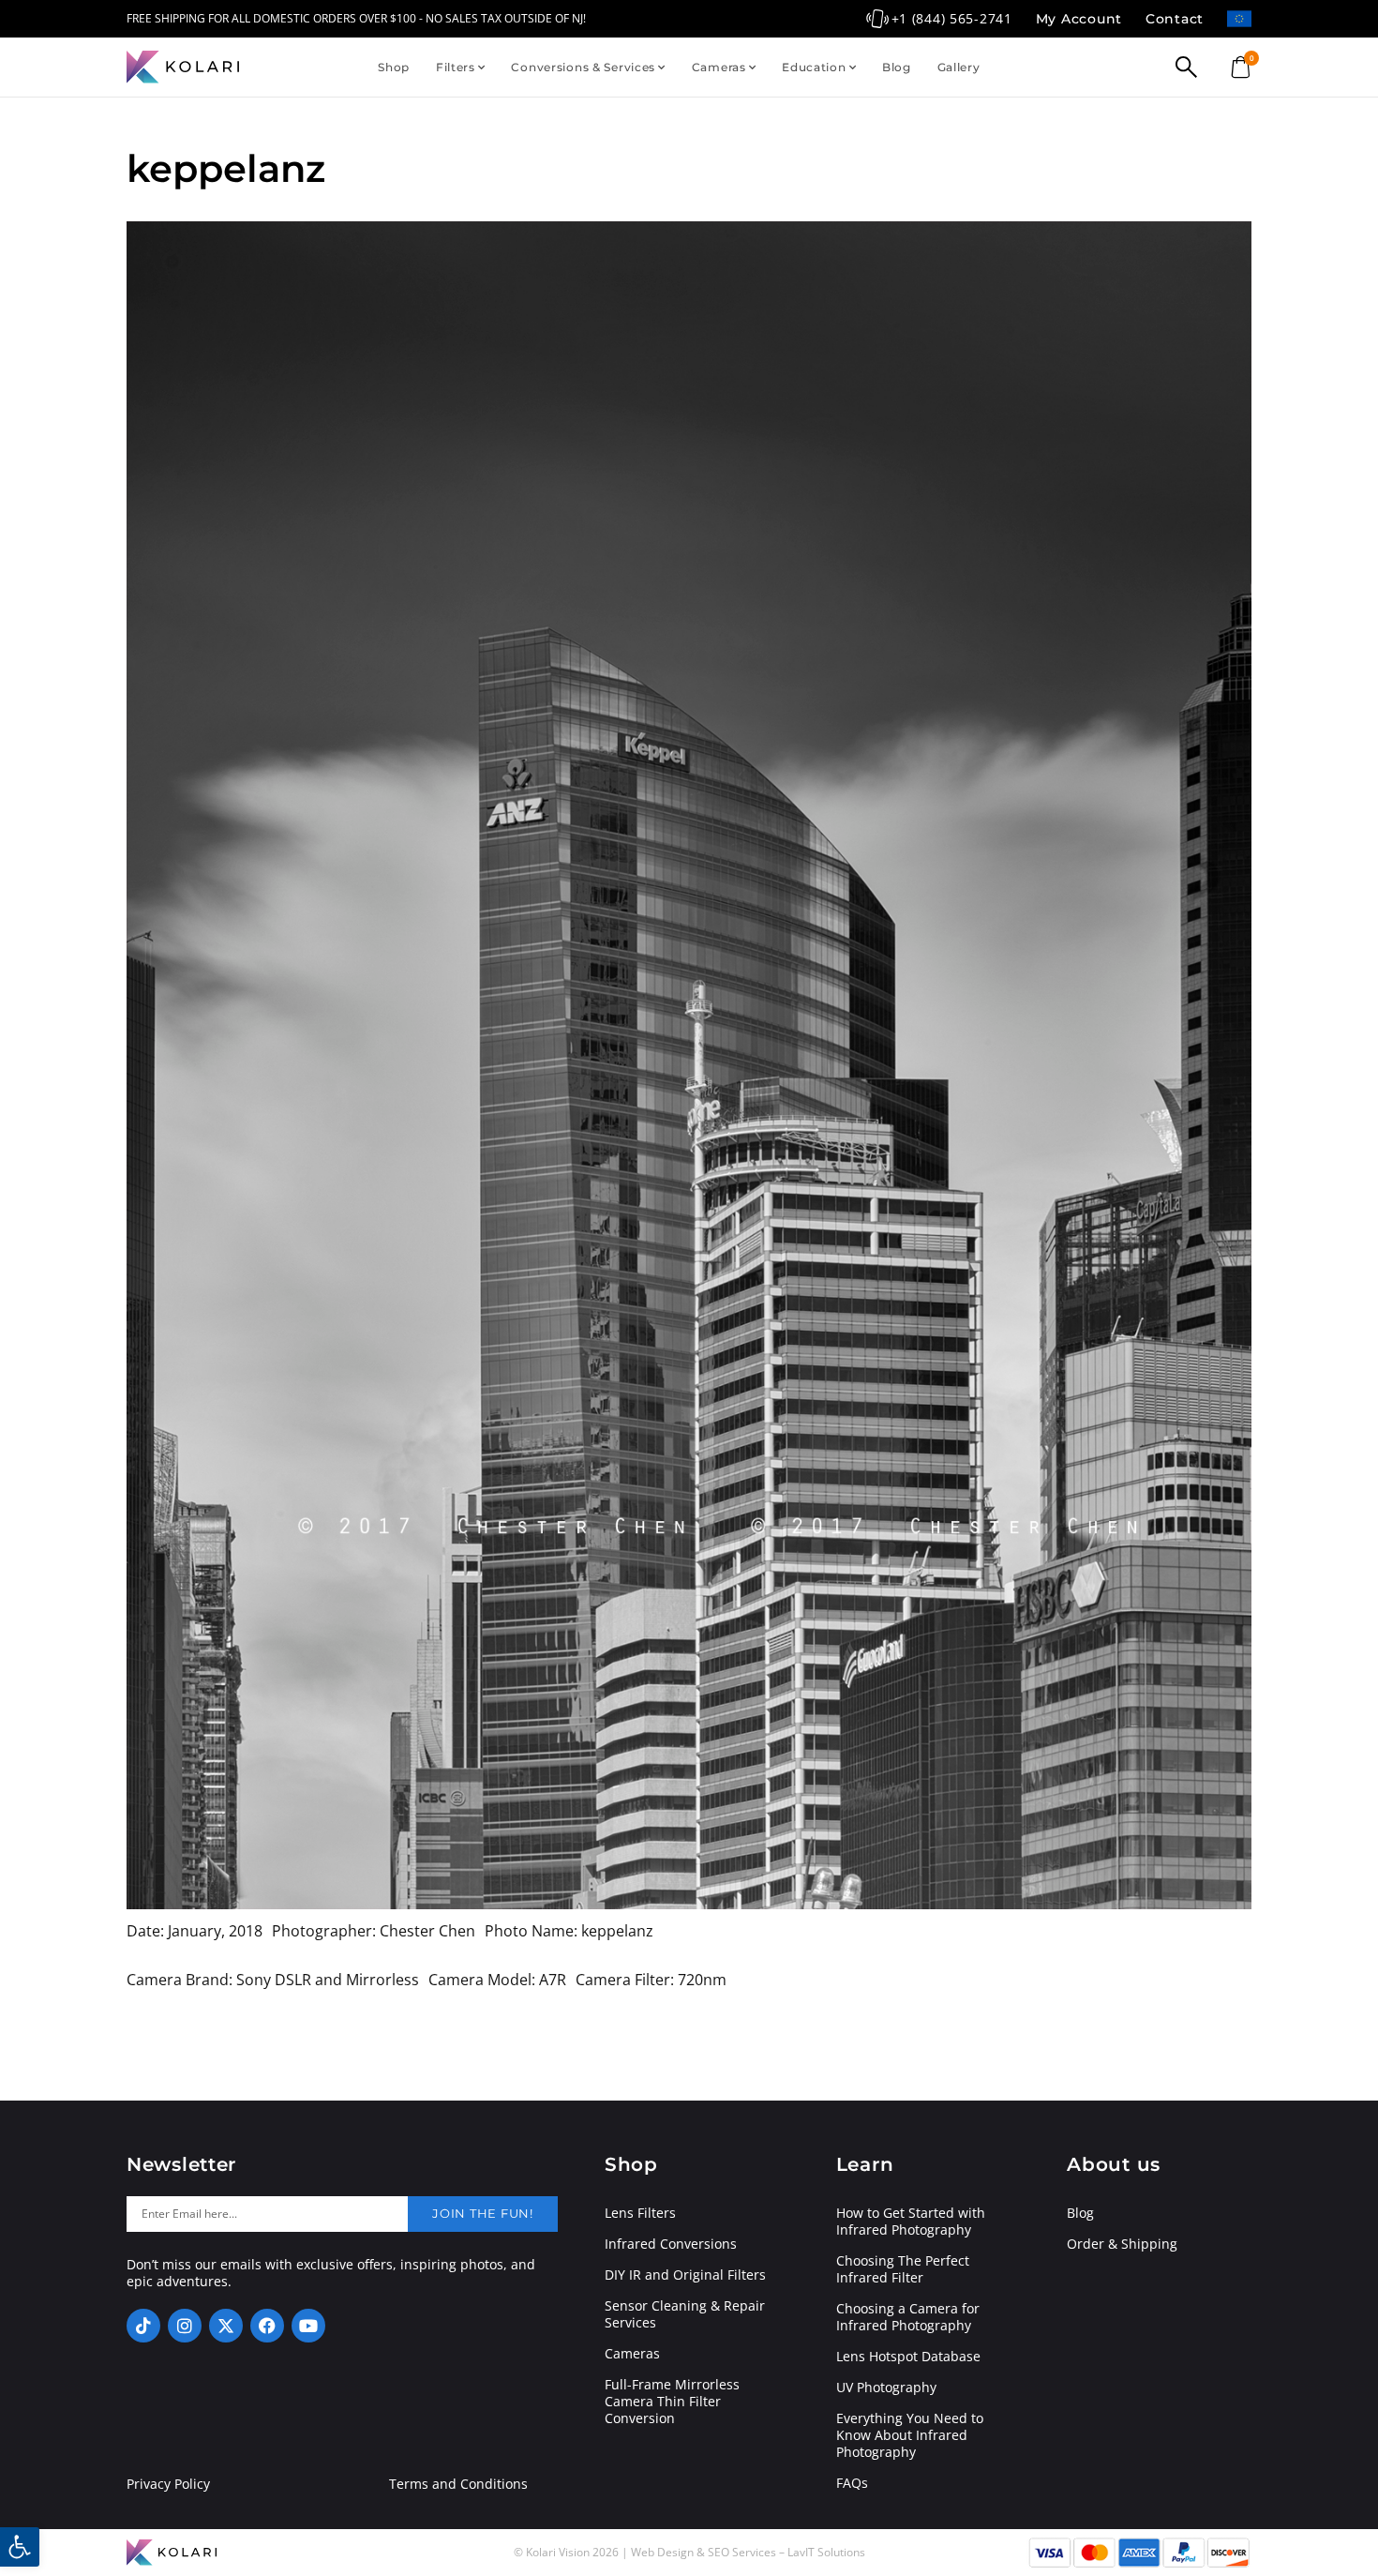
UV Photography (886, 2388)
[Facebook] (267, 2326)
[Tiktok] (143, 2326)
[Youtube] (308, 2326)
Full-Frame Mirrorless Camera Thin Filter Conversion (672, 2402)
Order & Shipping (1122, 2244)
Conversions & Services (583, 67)
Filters (456, 67)
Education (814, 67)
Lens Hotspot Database (908, 2357)
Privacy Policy (168, 2484)
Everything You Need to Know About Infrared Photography (910, 2435)
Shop (394, 67)
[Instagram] (185, 2326)
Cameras (719, 67)
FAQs (852, 2483)
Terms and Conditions (458, 2484)
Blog (897, 67)
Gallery (959, 67)
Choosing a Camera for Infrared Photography (908, 2317)
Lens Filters (640, 2213)
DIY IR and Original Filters (685, 2275)
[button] (20, 2547)
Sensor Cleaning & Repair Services (685, 2314)
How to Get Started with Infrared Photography (911, 2222)
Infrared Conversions (671, 2244)
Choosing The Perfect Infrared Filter (903, 2269)
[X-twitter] (226, 2326)
